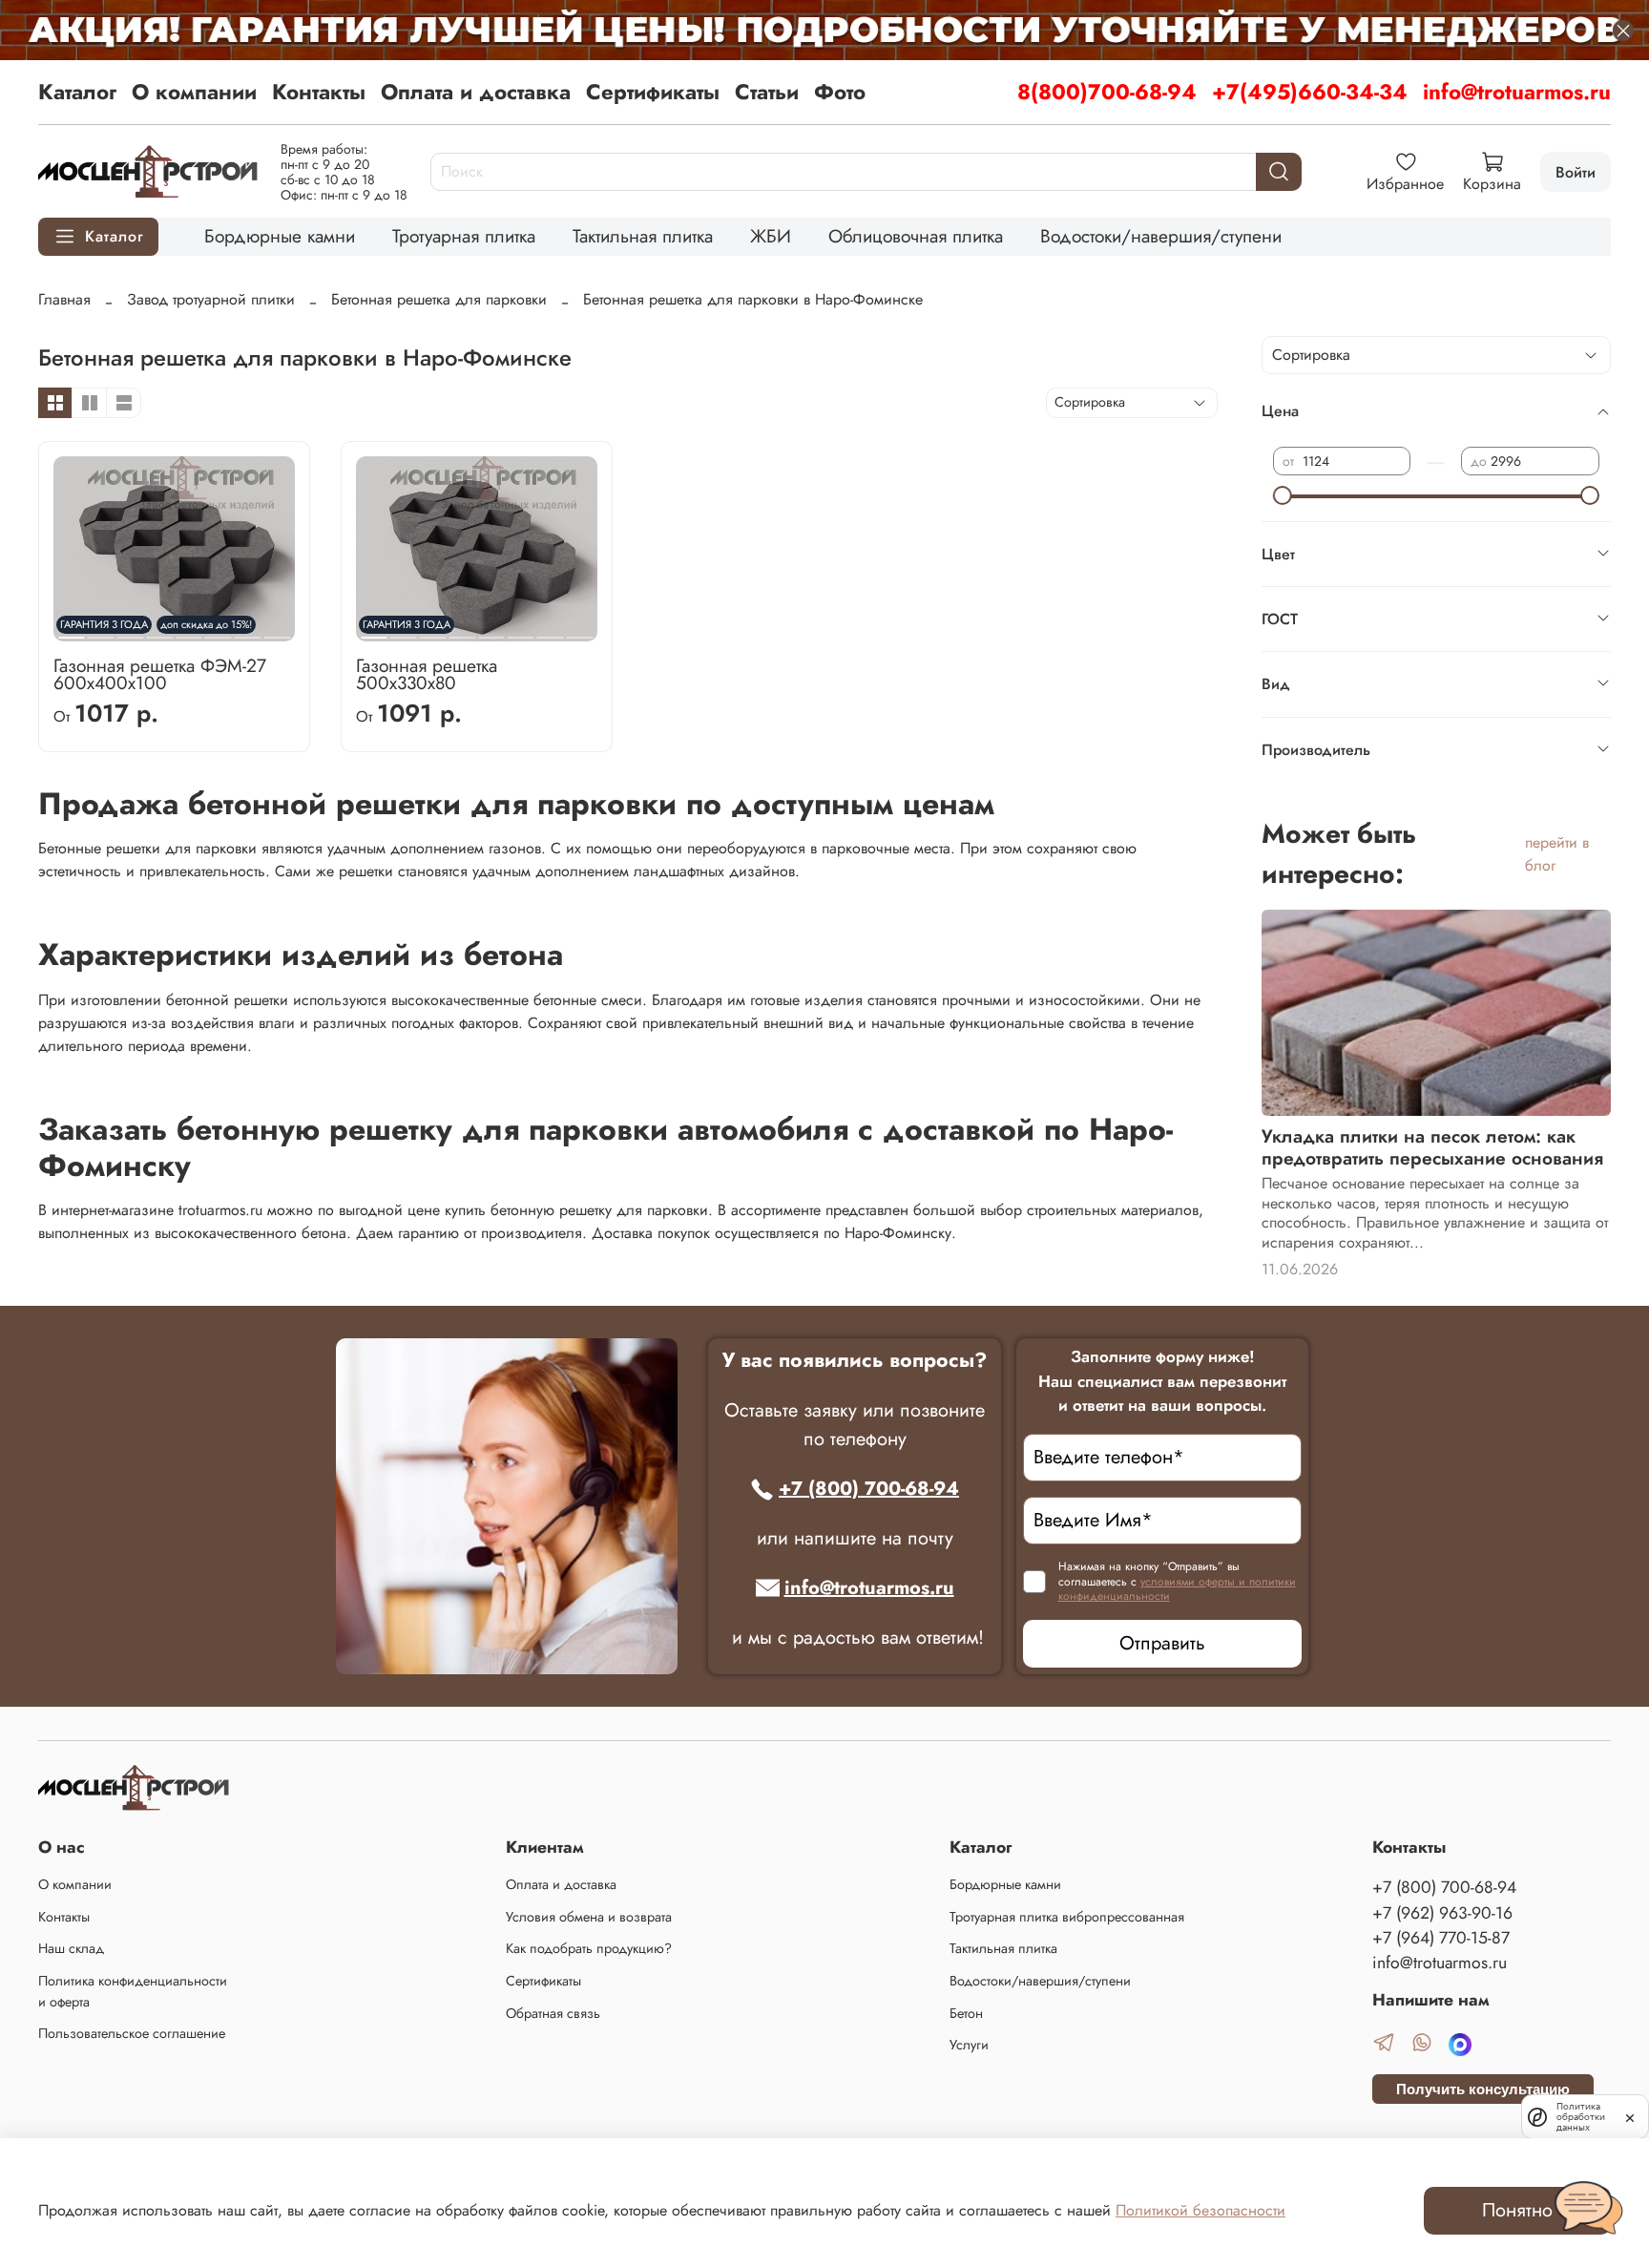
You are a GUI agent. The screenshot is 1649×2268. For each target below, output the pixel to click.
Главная (64, 299)
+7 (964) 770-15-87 (1441, 1938)
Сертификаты (653, 92)
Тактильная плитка (643, 236)
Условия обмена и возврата (589, 1917)
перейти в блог (1557, 854)
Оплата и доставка (476, 92)
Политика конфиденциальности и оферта (133, 1991)
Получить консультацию (1483, 2089)
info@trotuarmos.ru (1517, 92)
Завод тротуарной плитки (211, 299)
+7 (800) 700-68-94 (869, 1489)
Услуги (969, 2045)
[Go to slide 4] (462, 630)
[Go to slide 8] (277, 630)
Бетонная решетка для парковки (439, 299)
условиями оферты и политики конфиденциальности (1177, 1589)
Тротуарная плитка (464, 236)
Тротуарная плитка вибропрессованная (1067, 1917)
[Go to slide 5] (491, 630)
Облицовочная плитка (916, 236)
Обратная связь (553, 2013)
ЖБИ (771, 236)
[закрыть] (1630, 2116)
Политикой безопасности (1200, 2210)
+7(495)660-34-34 (1310, 92)
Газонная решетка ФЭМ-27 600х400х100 (160, 674)
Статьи (767, 92)
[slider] (1283, 495)
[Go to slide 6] (521, 630)
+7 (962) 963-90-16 (1442, 1913)
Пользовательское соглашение (132, 2033)
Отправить (1162, 1643)
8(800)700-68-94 (1107, 92)
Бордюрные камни (280, 236)
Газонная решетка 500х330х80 (427, 674)
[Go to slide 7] (551, 630)
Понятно (1517, 2210)
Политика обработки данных (1581, 2117)
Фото (840, 92)
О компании (194, 92)
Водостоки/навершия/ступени (1161, 236)
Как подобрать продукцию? (589, 1948)
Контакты (319, 92)
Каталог (77, 92)
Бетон (966, 2013)
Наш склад (71, 1948)
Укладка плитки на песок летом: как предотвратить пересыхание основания (1432, 1147)
